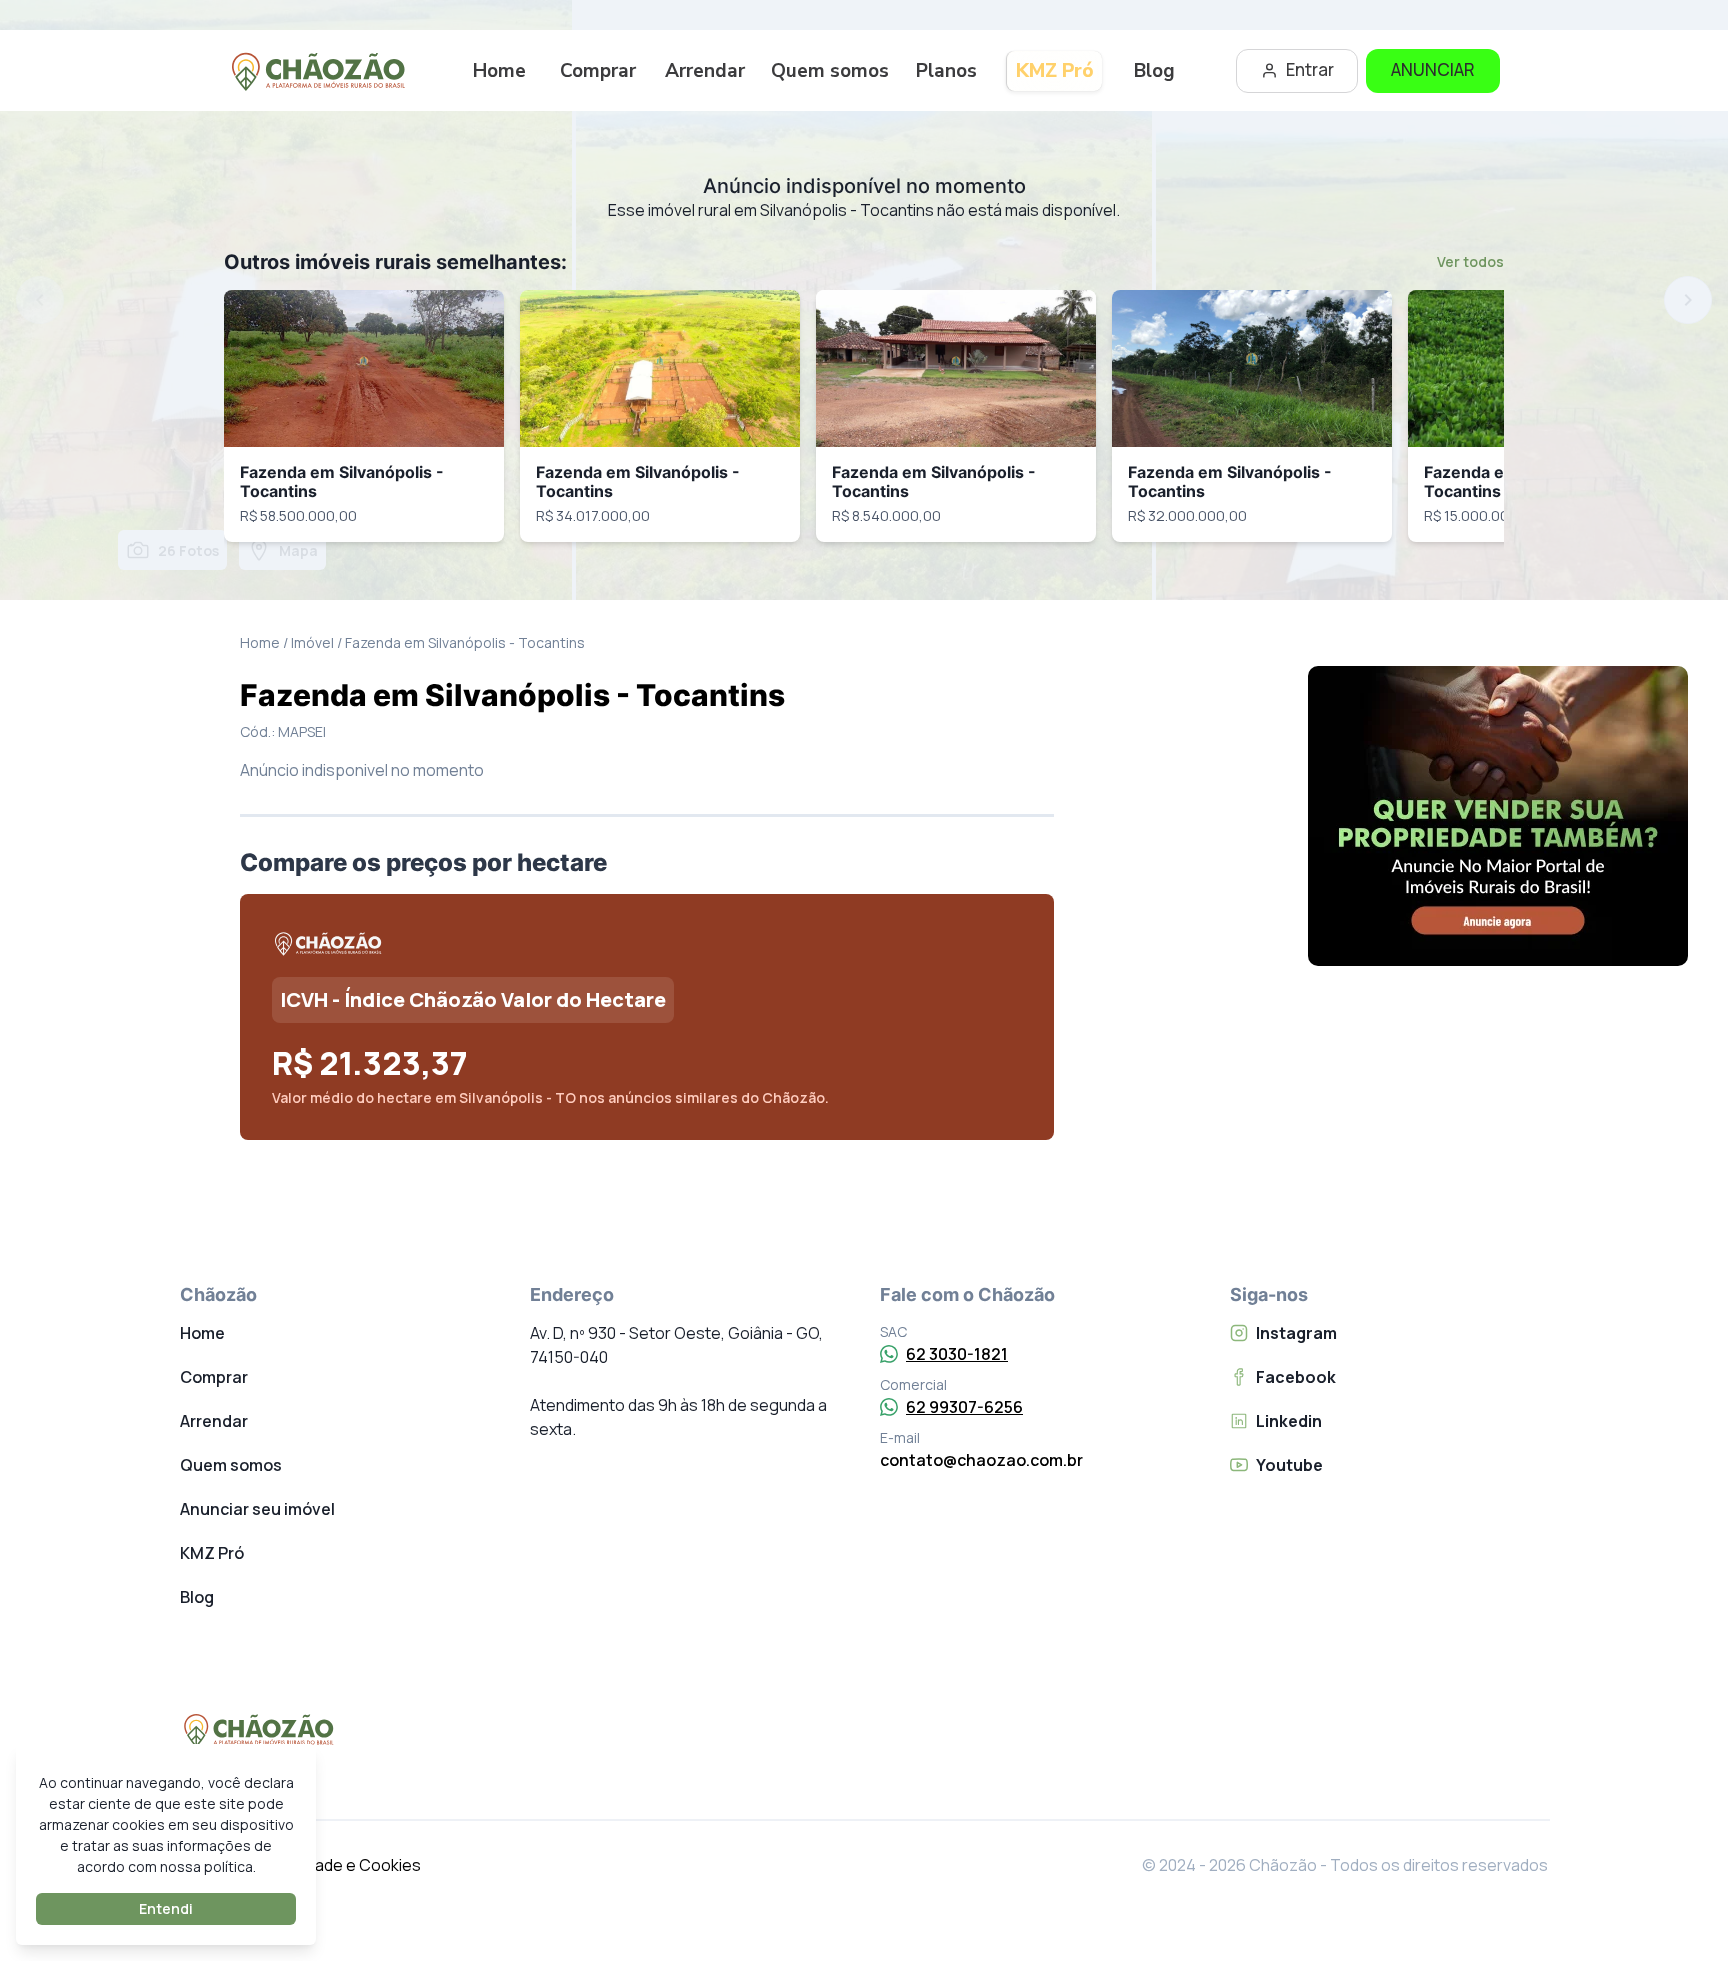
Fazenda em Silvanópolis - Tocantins (342, 481)
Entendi (166, 1908)
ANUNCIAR (1433, 69)
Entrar (1310, 69)
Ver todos (1470, 261)
